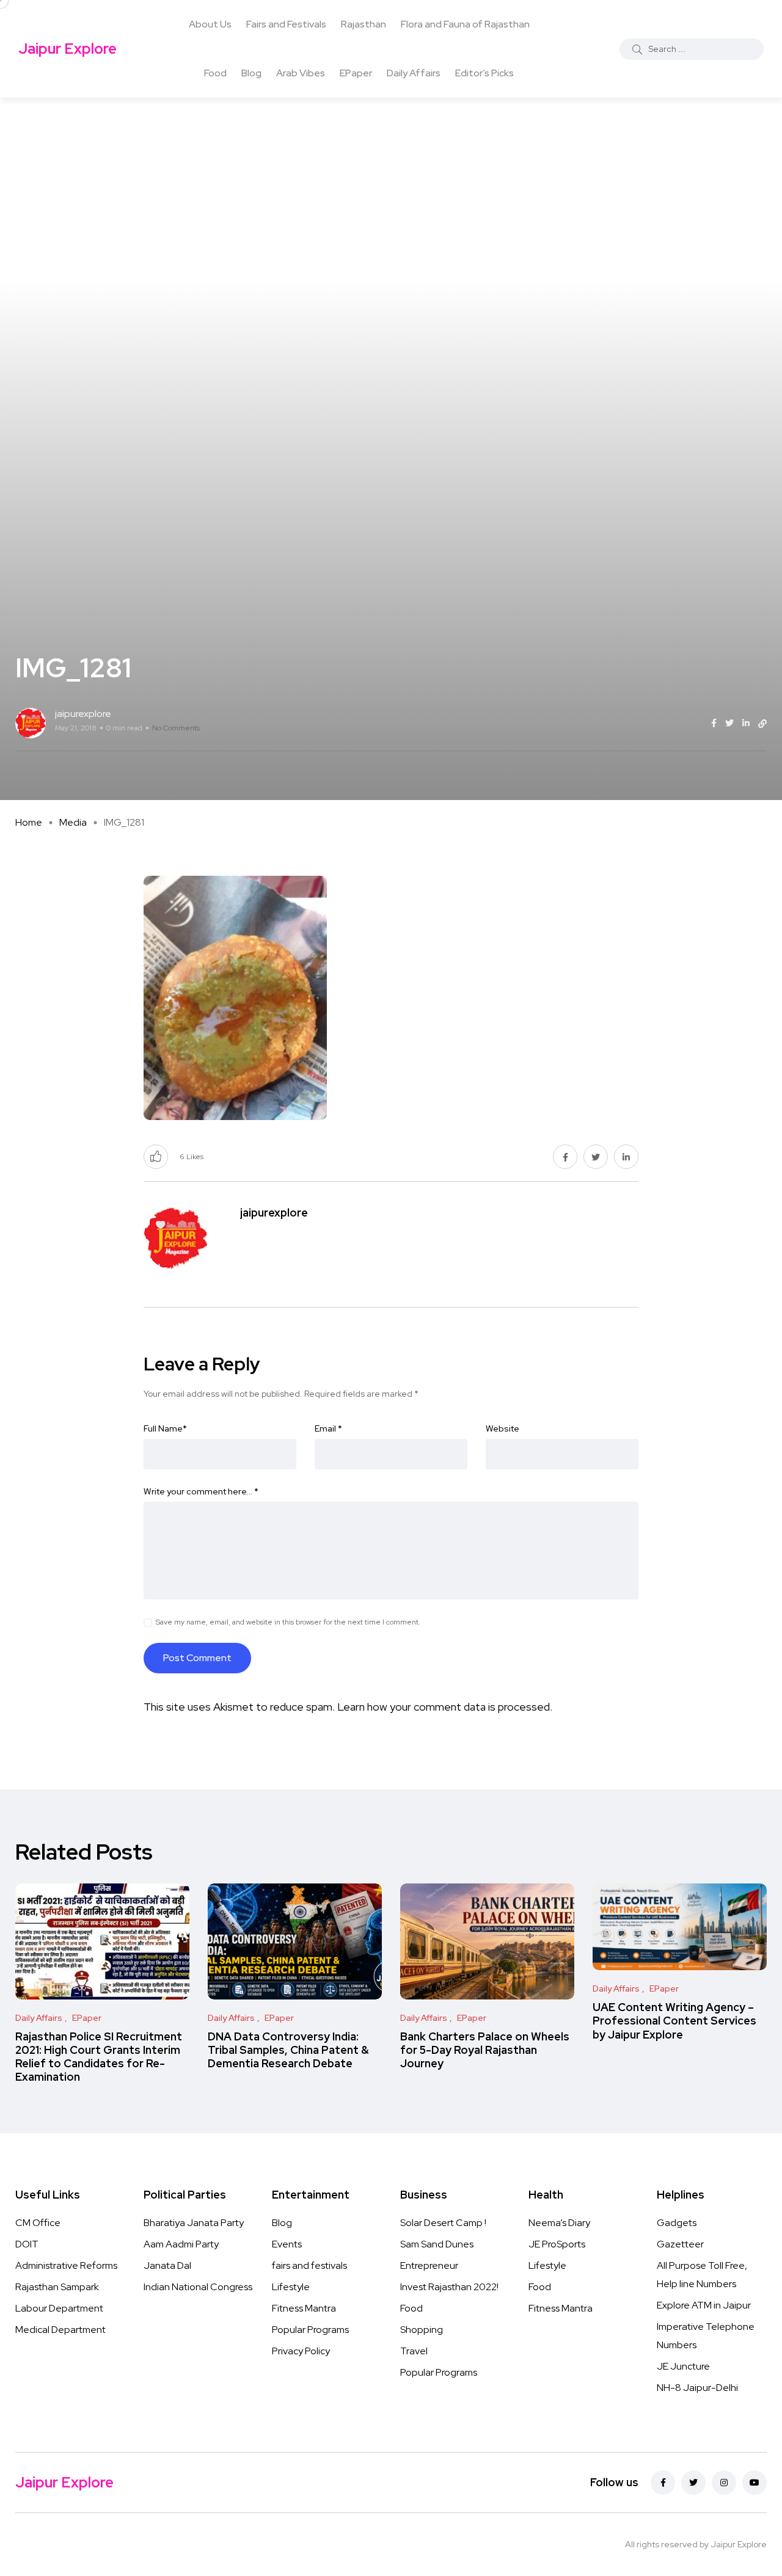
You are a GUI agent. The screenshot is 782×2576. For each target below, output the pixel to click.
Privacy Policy (301, 2351)
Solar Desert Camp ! (443, 2223)
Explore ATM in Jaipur (704, 2305)
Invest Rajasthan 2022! (449, 2287)
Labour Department (59, 2308)
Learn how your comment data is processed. (445, 1707)
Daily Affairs (414, 73)
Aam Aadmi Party (181, 2244)
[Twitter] (693, 2483)
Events (287, 2244)
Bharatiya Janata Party (194, 2223)
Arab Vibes (301, 73)
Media (73, 822)
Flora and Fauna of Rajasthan (465, 24)
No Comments (176, 728)
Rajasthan (364, 24)
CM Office (38, 2223)
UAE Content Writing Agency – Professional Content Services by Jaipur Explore (674, 2021)
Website (502, 1428)
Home (29, 822)
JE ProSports (557, 2244)
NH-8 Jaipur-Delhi (697, 2388)
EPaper (356, 73)
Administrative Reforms (66, 2265)
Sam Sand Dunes (437, 2244)
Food (215, 73)
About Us (210, 24)
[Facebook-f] (663, 2483)
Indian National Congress (198, 2287)
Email (328, 1428)
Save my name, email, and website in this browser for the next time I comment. (288, 1622)
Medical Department (60, 2330)
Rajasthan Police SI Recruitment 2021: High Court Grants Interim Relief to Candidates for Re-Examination (99, 2057)
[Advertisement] (391, 189)
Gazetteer (680, 2244)
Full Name (165, 1428)
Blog (251, 73)
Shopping (422, 2330)
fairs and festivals (309, 2265)
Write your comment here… (201, 1491)
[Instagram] (724, 2483)
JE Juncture (683, 2366)
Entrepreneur (429, 2265)
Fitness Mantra (304, 2308)
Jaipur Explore (68, 49)
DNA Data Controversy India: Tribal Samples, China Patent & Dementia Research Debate (288, 2050)
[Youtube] (755, 2483)
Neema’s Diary (559, 2223)
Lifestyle (291, 2287)
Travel (414, 2351)
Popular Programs (310, 2330)
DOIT (27, 2244)
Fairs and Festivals (286, 24)
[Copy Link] (762, 724)
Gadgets (677, 2223)
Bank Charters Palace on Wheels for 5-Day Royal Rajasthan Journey (485, 2050)
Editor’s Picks (484, 73)
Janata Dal (167, 2265)
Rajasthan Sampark (57, 2287)
